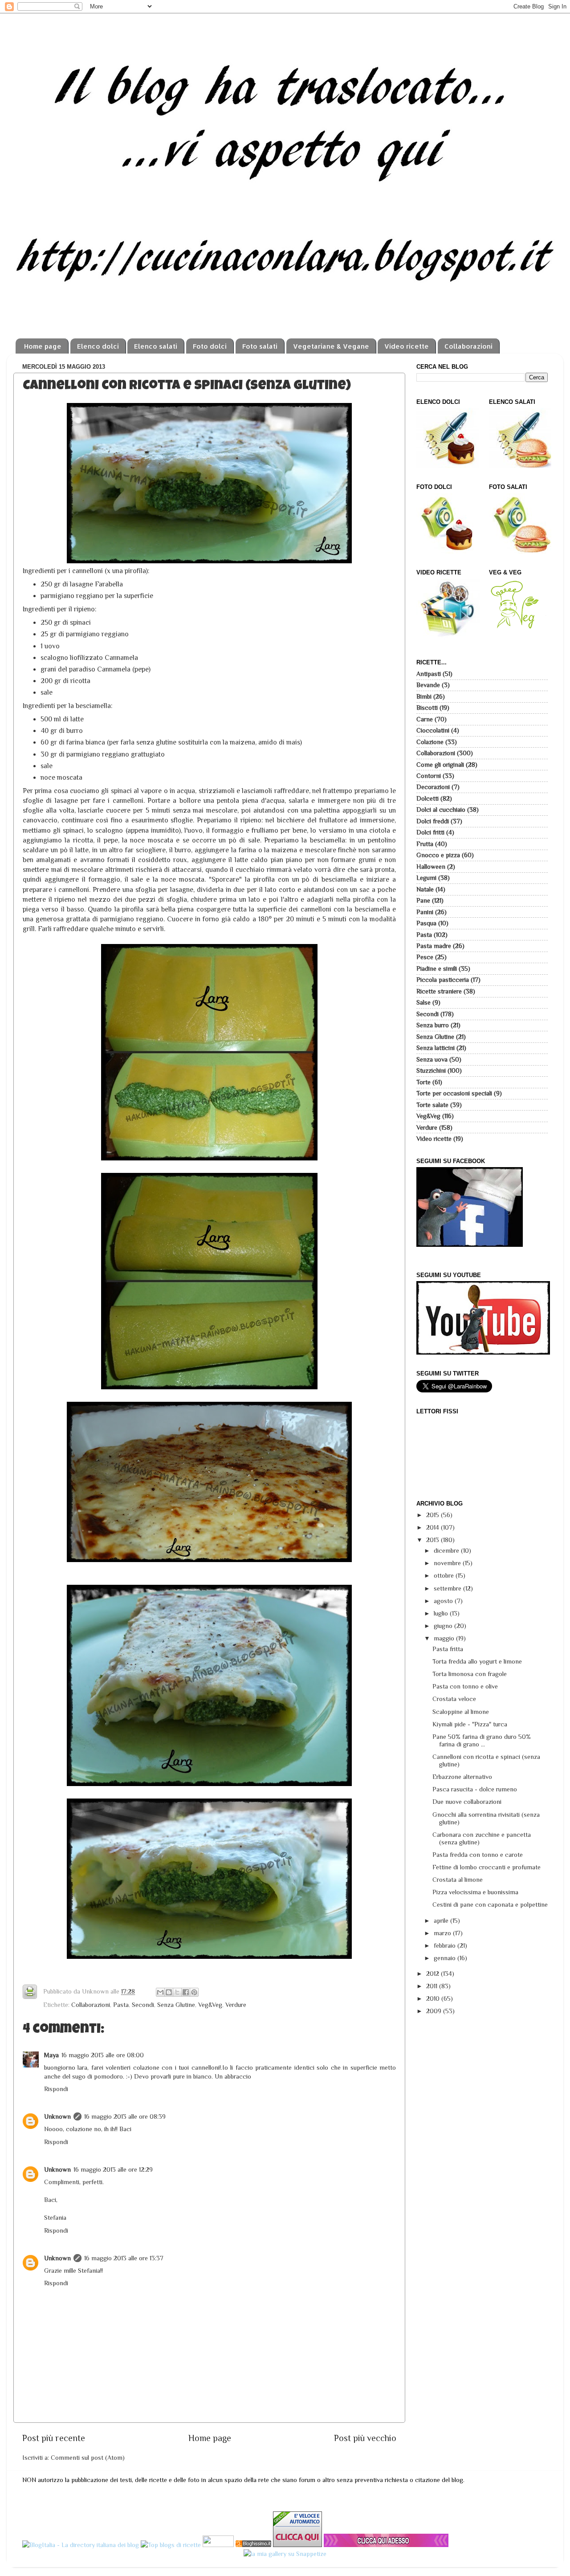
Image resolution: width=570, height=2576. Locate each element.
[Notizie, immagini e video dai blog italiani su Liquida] (218, 2545)
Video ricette (407, 346)
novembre (448, 1563)
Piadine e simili (437, 969)
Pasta (121, 2005)
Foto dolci (210, 346)
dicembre (447, 1550)
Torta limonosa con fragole (470, 1674)
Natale (425, 889)
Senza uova (432, 1059)
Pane (423, 900)
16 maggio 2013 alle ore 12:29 (113, 2169)
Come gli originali (440, 765)
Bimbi (424, 696)
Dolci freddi (433, 821)
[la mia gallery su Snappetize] (285, 2554)
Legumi (426, 878)
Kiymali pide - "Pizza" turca (470, 1724)
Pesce (425, 957)
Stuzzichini (431, 1070)
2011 (433, 1986)
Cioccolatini (433, 730)
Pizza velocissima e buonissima (475, 1892)
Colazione (430, 742)
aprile (442, 1921)
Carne (425, 719)
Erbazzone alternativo (462, 1777)
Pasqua (426, 923)
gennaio (446, 1958)
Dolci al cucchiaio (441, 810)
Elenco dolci (98, 346)
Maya (51, 2055)
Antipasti (429, 674)
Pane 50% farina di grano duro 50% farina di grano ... (482, 1740)
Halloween (431, 867)
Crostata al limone (458, 1880)
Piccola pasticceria (443, 980)
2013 (434, 1540)
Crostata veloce (454, 1699)
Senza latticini (436, 1048)
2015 (434, 1515)
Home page (43, 346)
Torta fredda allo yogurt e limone (477, 1661)
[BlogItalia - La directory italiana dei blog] (81, 2545)
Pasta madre (434, 946)
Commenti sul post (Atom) (88, 2458)
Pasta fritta (448, 1649)
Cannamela (121, 657)
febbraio (446, 1945)
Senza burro (433, 1025)
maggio (445, 1638)
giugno (444, 1626)
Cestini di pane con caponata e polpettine (490, 1905)
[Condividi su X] (177, 1992)
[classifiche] (386, 2545)
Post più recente (54, 2438)
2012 (434, 1974)
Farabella (109, 584)
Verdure (236, 2005)
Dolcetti (427, 798)
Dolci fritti (430, 832)
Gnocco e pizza (438, 855)
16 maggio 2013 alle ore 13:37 (124, 2258)
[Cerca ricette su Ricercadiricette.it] (171, 2545)
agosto (444, 1601)
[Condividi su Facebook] (186, 1992)
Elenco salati (156, 346)
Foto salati (260, 346)
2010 (434, 1998)
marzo (443, 1933)
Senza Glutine (176, 2005)
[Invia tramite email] (160, 1992)
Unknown (57, 2116)
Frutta (425, 844)
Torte (423, 1082)
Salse (423, 1002)
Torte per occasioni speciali (454, 1093)
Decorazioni (433, 787)
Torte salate (432, 1105)
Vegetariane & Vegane (331, 346)
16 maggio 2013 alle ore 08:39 (125, 2116)
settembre (448, 1588)
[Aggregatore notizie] (253, 2545)
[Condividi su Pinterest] (194, 1992)
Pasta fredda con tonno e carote (478, 1855)
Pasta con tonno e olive (465, 1686)
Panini (425, 912)
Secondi (143, 2005)
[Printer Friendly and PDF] (30, 1993)
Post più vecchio (365, 2438)
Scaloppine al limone (461, 1712)
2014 (434, 1527)
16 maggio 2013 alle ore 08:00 (103, 2055)
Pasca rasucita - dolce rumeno (475, 1789)
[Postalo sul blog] (169, 1992)
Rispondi (56, 2089)
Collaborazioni (468, 346)
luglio (442, 1613)
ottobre (445, 1575)
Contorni (429, 776)
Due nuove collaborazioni (467, 1802)
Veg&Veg (210, 2005)
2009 (435, 2011)
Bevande (428, 685)
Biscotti (427, 708)
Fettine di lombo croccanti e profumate (487, 1867)
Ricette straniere (439, 991)
